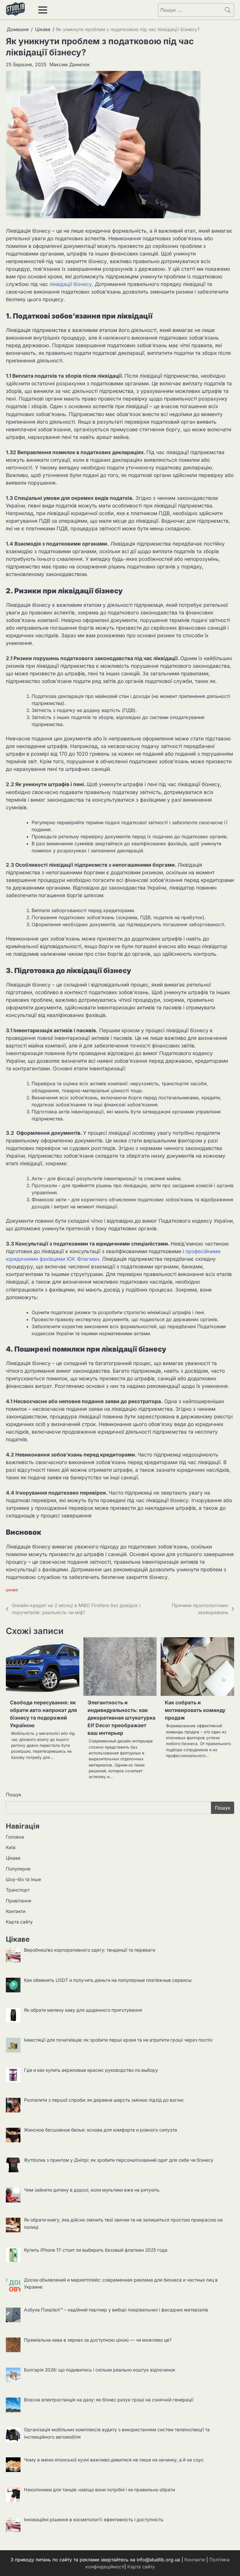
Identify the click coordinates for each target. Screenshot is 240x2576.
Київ (11, 1847)
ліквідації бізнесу (71, 284)
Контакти (16, 1911)
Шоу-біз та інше (23, 1879)
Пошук (14, 1795)
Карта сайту (19, 1922)
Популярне (18, 1869)
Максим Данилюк (70, 64)
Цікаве (12, 1590)
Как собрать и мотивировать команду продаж (195, 1710)
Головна (15, 1837)
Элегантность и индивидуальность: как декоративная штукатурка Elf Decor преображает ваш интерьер (121, 1718)
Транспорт (18, 1890)
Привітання (19, 1901)
